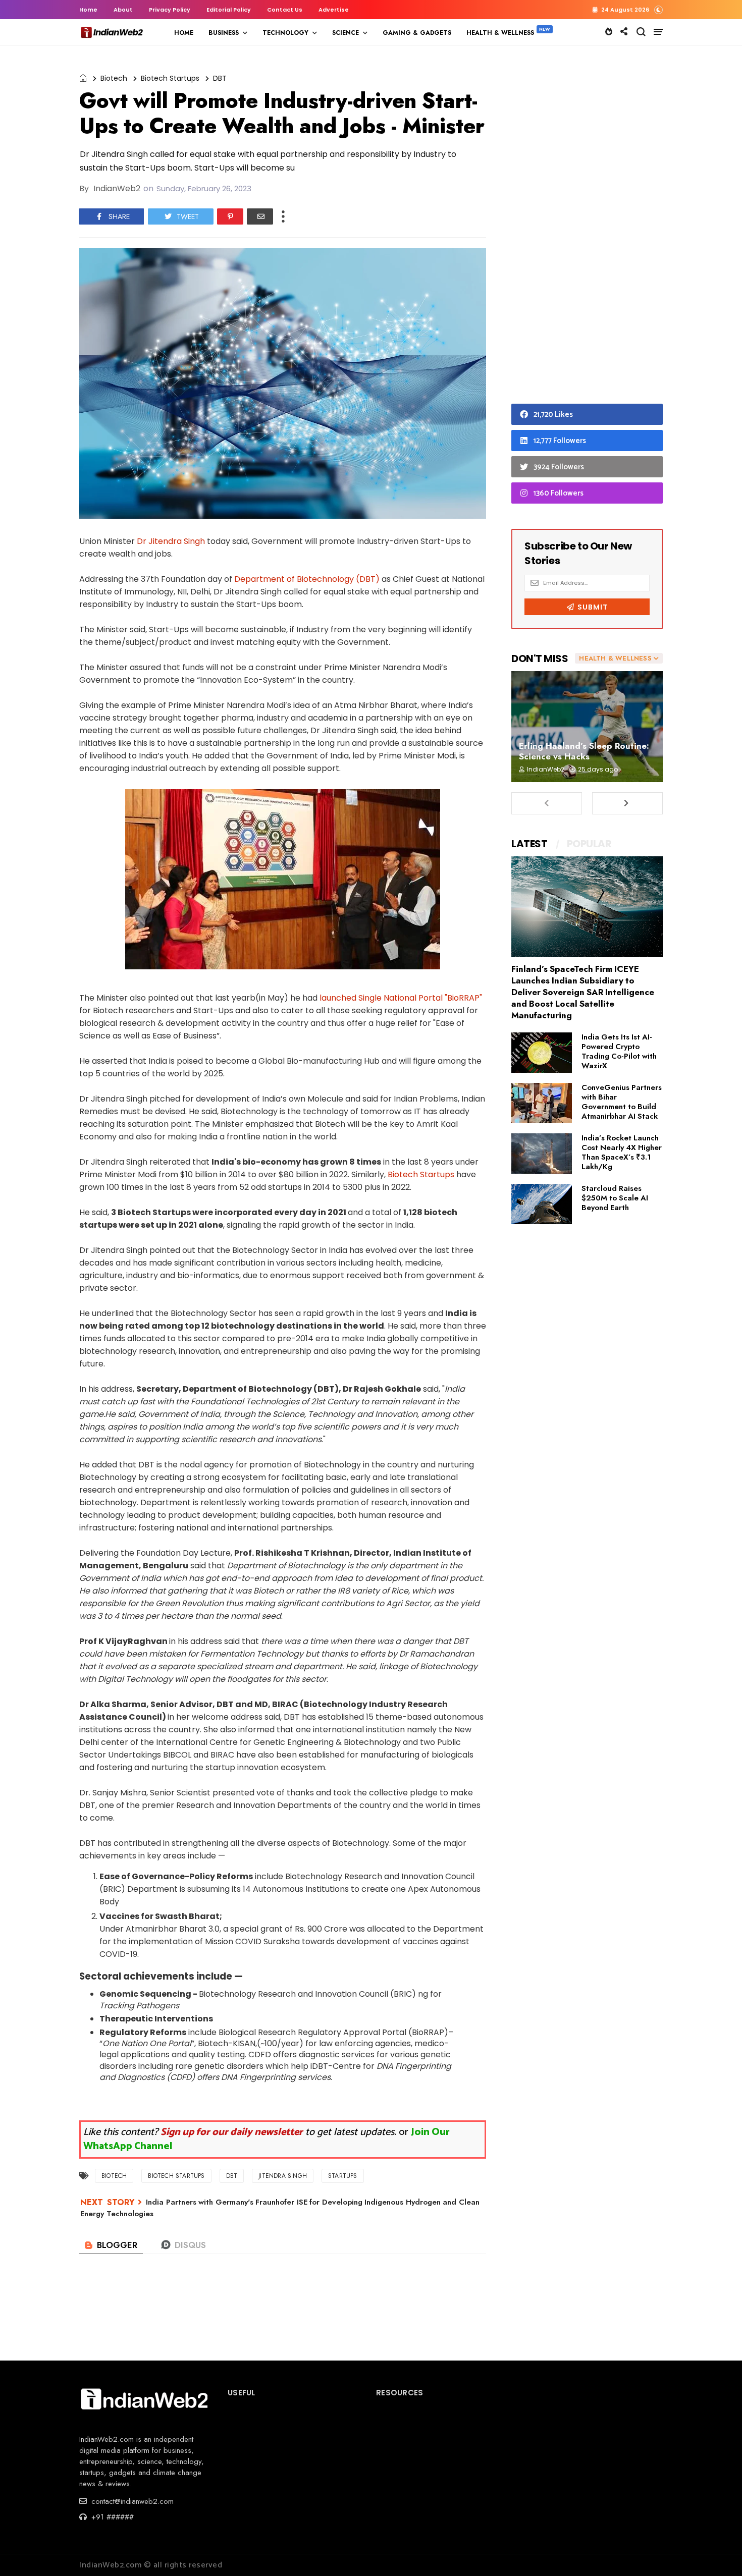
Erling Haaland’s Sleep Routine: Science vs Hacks (584, 751)
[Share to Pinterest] (230, 216)
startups (343, 2176)
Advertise (334, 10)
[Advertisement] (587, 227)
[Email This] (260, 216)
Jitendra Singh (283, 2176)
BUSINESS (224, 33)
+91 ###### (111, 2517)
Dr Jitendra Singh (171, 541)
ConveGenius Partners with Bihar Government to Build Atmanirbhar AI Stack (622, 1102)
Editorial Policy (229, 10)
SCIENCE (346, 33)
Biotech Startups (170, 78)
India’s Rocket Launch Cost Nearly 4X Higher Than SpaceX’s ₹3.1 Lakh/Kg (622, 1152)
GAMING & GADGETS (417, 33)
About (123, 10)
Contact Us (285, 10)
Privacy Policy (170, 10)
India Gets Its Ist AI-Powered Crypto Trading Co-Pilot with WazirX (619, 1051)
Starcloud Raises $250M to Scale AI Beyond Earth (615, 1198)
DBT (220, 78)
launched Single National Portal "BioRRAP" (401, 998)
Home (88, 10)
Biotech (114, 78)
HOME (184, 33)
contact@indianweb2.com (131, 2501)
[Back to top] (717, 2552)
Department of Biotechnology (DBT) (307, 579)
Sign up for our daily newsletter (232, 2132)
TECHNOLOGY (285, 33)
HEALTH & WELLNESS (500, 33)
